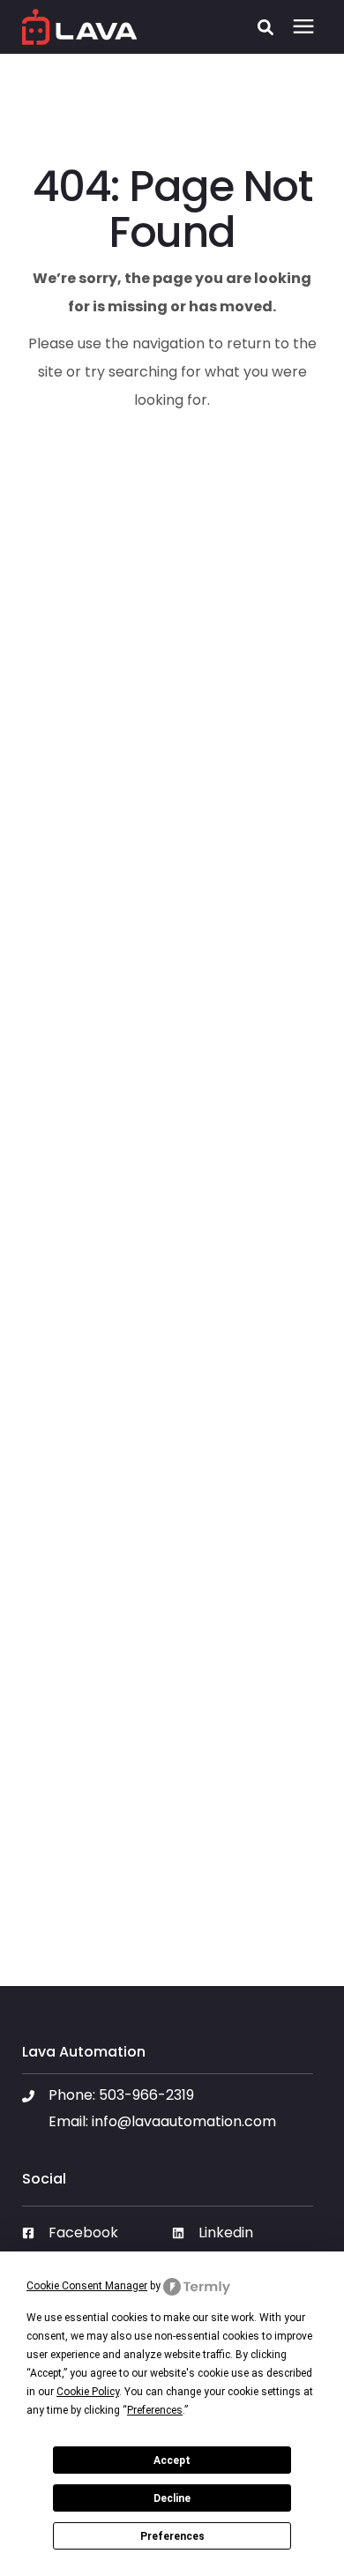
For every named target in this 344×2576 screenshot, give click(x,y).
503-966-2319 (146, 2095)
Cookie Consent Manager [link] (87, 2286)
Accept (172, 2460)
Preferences (172, 2536)
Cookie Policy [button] (88, 2392)
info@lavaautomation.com (184, 2121)
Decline (172, 2498)
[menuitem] (93, 2240)
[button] (265, 27)
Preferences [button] (155, 2410)
